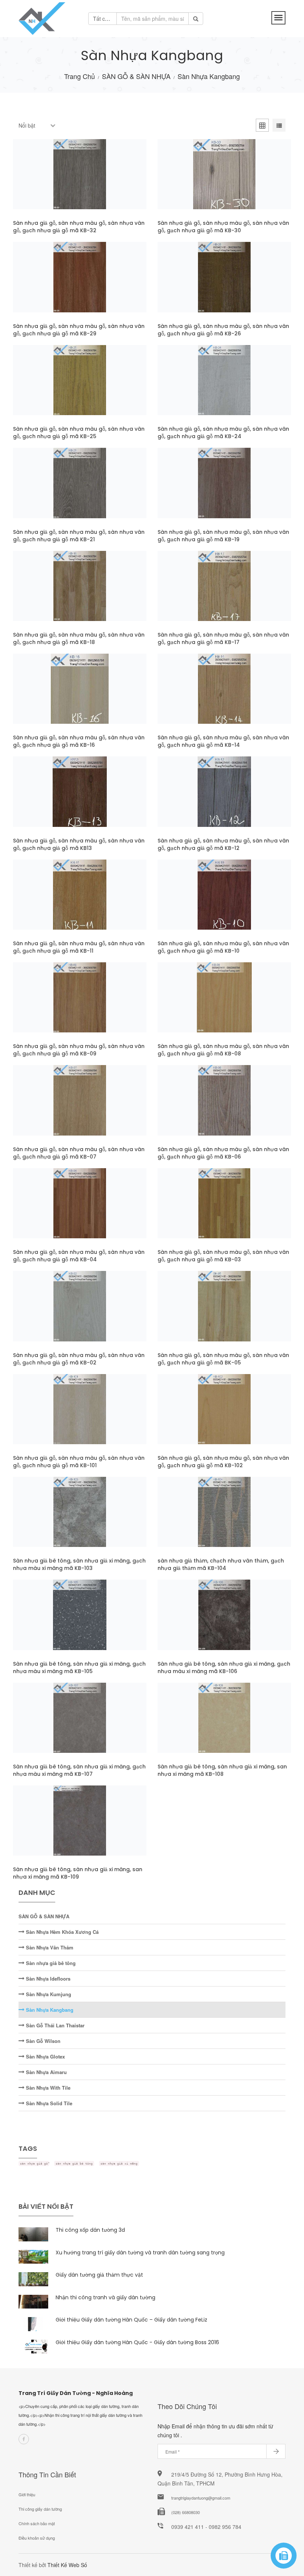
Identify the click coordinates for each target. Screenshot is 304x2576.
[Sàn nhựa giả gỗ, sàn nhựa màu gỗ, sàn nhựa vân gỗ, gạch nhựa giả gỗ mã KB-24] (191, 387)
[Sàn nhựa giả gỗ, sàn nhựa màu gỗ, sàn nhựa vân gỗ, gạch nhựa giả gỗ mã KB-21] (46, 490)
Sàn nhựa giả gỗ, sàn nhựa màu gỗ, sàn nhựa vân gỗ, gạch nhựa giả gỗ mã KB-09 (79, 1050)
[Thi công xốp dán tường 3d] (33, 2234)
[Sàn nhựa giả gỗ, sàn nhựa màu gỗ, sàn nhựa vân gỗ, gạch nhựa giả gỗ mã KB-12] (191, 799)
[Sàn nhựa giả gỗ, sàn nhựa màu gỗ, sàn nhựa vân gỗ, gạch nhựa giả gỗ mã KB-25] (46, 387)
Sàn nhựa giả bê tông (50, 1963)
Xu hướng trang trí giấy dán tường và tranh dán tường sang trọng (140, 2253)
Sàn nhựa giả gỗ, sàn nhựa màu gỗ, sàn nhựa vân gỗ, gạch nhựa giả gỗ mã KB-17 (223, 638)
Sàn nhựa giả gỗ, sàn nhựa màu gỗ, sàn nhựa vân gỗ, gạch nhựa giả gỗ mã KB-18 (79, 638)
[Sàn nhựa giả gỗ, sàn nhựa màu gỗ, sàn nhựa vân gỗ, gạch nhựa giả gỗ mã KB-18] (46, 593)
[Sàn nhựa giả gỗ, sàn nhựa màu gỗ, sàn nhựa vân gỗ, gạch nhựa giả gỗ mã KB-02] (46, 1314)
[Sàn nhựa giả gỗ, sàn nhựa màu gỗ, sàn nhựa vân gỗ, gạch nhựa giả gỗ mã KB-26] (191, 285)
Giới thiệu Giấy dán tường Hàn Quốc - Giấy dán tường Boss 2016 (137, 2342)
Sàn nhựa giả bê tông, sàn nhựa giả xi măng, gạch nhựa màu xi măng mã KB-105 (79, 1667)
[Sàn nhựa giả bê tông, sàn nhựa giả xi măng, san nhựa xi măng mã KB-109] (46, 1828)
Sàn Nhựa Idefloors (47, 1979)
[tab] (262, 126)
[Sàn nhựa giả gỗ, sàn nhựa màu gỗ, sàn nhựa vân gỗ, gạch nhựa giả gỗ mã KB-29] (46, 285)
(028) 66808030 (186, 2512)
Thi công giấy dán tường (40, 2509)
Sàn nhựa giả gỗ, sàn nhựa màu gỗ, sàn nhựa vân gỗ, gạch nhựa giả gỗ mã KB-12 (223, 844)
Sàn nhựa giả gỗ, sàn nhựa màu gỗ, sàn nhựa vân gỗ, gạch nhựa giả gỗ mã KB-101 (79, 1462)
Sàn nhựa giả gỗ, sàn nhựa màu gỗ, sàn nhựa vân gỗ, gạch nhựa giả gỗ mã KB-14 (223, 741)
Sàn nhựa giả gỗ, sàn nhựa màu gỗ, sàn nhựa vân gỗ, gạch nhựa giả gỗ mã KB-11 (79, 947)
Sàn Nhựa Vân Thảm (49, 1947)
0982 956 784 (225, 2527)
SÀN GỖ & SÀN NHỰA (136, 76)
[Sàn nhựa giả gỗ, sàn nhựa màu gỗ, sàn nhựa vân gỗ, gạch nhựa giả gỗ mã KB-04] (46, 1210)
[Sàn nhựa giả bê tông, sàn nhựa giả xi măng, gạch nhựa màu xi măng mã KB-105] (46, 1622)
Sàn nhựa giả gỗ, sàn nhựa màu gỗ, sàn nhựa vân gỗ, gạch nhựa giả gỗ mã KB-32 (79, 227)
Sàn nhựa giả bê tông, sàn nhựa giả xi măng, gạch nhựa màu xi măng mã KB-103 (79, 1564)
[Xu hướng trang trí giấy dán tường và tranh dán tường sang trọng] (33, 2257)
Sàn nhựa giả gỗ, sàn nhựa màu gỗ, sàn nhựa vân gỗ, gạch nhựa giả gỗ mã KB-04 (79, 1256)
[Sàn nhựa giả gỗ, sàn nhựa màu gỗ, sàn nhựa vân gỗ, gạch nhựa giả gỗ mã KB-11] (46, 902)
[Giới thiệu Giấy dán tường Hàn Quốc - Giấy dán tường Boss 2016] (33, 2347)
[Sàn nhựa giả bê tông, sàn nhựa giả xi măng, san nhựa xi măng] (258, 1725)
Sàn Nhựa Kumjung (48, 1994)
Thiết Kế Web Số (67, 2565)
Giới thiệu (27, 2494)
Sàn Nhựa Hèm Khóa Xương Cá (62, 1932)
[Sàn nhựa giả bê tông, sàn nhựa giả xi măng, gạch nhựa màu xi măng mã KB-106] (191, 1622)
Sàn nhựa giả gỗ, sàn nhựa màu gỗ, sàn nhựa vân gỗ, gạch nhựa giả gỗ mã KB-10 (223, 947)
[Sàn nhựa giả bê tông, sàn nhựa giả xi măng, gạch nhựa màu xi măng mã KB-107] (46, 1725)
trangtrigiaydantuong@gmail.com (201, 2498)
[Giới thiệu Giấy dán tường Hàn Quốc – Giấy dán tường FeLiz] (33, 2324)
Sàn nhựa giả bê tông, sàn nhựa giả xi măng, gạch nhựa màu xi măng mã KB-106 (224, 1667)
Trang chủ (80, 76)
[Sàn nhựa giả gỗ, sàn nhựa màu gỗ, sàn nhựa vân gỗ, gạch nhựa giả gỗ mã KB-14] (191, 696)
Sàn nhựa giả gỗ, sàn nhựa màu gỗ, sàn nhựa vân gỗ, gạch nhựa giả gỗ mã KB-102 (223, 1462)
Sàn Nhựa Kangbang (49, 2010)
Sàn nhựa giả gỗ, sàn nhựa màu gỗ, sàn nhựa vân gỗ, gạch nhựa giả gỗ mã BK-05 (223, 1359)
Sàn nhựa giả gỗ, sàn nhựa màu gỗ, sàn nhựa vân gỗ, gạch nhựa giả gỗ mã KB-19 (223, 536)
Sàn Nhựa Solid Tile (48, 2103)
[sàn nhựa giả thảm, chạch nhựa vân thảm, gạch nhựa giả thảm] (258, 1519)
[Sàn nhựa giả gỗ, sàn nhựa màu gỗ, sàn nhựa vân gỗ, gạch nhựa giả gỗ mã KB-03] (191, 1210)
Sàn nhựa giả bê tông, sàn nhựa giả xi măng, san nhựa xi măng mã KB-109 (78, 1873)
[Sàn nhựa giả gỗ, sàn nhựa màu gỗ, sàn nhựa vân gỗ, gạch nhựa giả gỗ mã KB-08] (191, 1005)
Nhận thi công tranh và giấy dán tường (105, 2297)
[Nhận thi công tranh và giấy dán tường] (33, 2302)
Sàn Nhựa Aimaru (46, 2072)
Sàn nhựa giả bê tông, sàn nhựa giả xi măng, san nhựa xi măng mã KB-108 (222, 1770)
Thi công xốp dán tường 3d (90, 2230)
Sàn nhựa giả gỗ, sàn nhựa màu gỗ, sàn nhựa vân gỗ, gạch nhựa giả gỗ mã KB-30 (223, 227)
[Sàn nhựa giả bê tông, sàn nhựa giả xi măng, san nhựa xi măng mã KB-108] (191, 1725)
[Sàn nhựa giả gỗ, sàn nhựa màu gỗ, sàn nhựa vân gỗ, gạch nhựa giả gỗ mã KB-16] (46, 696)
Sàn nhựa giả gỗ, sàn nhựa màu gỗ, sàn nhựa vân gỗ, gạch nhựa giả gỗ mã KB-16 (79, 741)
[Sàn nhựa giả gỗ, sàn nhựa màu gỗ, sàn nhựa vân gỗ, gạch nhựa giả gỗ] (113, 182)
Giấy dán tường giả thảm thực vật (99, 2275)
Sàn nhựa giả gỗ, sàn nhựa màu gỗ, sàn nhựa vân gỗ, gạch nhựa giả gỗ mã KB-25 (79, 433)
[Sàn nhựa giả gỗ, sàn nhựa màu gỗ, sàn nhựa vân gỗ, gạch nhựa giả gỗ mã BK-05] (191, 1314)
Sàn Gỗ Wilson (42, 2041)
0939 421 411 (188, 2527)
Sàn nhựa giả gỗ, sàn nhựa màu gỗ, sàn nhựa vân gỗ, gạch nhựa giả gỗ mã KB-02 (79, 1359)
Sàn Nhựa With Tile (47, 2088)
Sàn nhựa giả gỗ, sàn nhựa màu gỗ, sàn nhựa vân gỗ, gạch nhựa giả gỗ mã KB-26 (223, 330)
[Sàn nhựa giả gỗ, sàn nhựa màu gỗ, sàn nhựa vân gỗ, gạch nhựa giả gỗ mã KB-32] (46, 182)
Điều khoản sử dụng (37, 2538)
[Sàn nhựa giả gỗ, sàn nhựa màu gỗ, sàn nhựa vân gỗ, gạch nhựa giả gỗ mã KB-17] (191, 593)
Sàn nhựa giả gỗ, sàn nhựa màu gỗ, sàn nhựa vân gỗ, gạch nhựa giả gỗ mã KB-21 (79, 536)
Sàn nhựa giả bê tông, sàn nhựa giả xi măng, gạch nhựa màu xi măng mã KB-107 (79, 1770)
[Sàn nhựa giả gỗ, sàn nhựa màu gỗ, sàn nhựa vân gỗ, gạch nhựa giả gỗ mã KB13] (46, 799)
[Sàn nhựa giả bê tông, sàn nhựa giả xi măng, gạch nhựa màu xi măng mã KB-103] (46, 1519)
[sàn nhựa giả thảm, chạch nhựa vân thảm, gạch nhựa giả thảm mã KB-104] (191, 1519)
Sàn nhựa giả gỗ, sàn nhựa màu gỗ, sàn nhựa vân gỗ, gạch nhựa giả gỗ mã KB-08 (223, 1050)
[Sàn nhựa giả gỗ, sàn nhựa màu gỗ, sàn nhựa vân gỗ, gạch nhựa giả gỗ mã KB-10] (191, 902)
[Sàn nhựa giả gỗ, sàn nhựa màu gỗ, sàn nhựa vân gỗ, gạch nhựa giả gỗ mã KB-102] (191, 1416)
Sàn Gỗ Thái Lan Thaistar (54, 2025)
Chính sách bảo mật (37, 2523)
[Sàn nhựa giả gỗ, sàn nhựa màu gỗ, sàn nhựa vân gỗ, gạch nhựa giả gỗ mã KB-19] (191, 490)
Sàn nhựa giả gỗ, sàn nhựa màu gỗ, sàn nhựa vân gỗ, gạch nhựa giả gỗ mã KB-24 (223, 433)
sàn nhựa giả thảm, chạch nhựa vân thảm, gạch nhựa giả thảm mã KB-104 (221, 1564)
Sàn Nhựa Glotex (45, 2056)
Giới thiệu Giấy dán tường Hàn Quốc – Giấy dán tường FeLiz (131, 2320)
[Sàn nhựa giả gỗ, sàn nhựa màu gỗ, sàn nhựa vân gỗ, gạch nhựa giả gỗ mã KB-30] (191, 182)
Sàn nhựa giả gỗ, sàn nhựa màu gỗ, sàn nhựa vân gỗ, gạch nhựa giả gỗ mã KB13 (79, 844)
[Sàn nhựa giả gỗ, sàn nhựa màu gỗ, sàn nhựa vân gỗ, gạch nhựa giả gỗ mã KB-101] (46, 1416)
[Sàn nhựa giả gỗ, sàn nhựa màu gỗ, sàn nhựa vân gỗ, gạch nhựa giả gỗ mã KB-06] (191, 1108)
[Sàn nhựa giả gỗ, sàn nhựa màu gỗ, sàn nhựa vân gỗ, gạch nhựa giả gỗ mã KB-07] (46, 1108)
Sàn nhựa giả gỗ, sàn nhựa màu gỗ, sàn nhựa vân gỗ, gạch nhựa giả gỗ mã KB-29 (79, 330)
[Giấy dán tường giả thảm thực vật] (33, 2279)
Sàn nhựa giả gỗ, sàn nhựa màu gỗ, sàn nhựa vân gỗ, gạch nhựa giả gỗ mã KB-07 (79, 1153)
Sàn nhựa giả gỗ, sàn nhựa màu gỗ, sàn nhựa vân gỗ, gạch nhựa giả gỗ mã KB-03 (223, 1256)
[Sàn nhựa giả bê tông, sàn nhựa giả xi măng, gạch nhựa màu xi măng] (113, 1519)
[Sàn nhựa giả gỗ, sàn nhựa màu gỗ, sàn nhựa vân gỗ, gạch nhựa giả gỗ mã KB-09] (46, 1005)
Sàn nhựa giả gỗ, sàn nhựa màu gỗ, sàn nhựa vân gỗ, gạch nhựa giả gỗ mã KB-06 (223, 1153)
